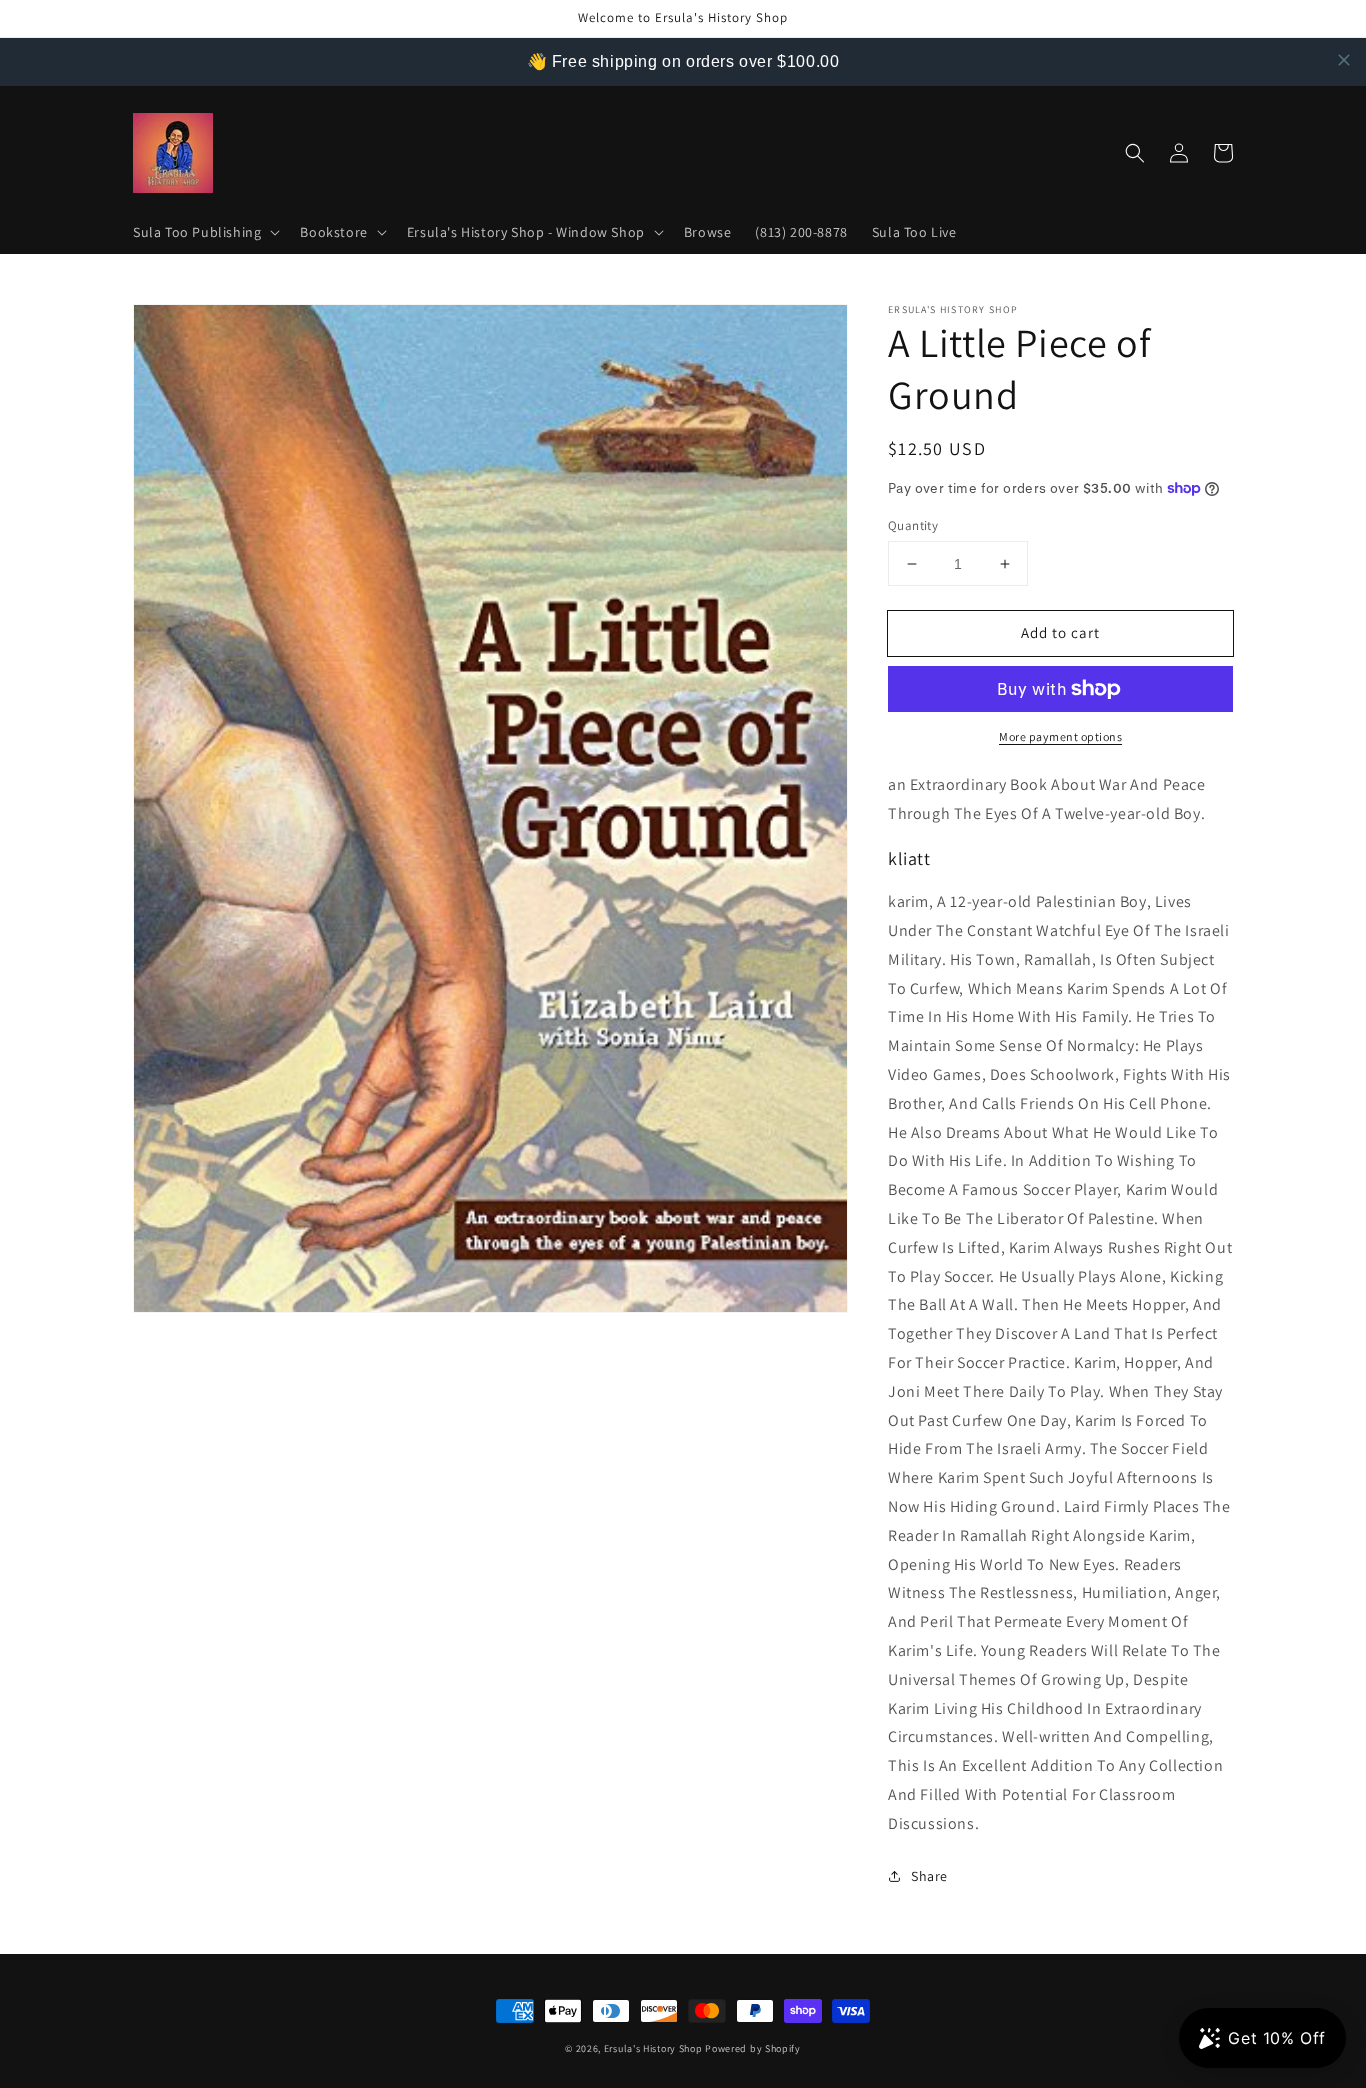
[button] (204, 232)
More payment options (1060, 736)
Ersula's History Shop (653, 2048)
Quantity (913, 525)
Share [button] (929, 1876)
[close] (1344, 60)
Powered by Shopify (753, 2048)
